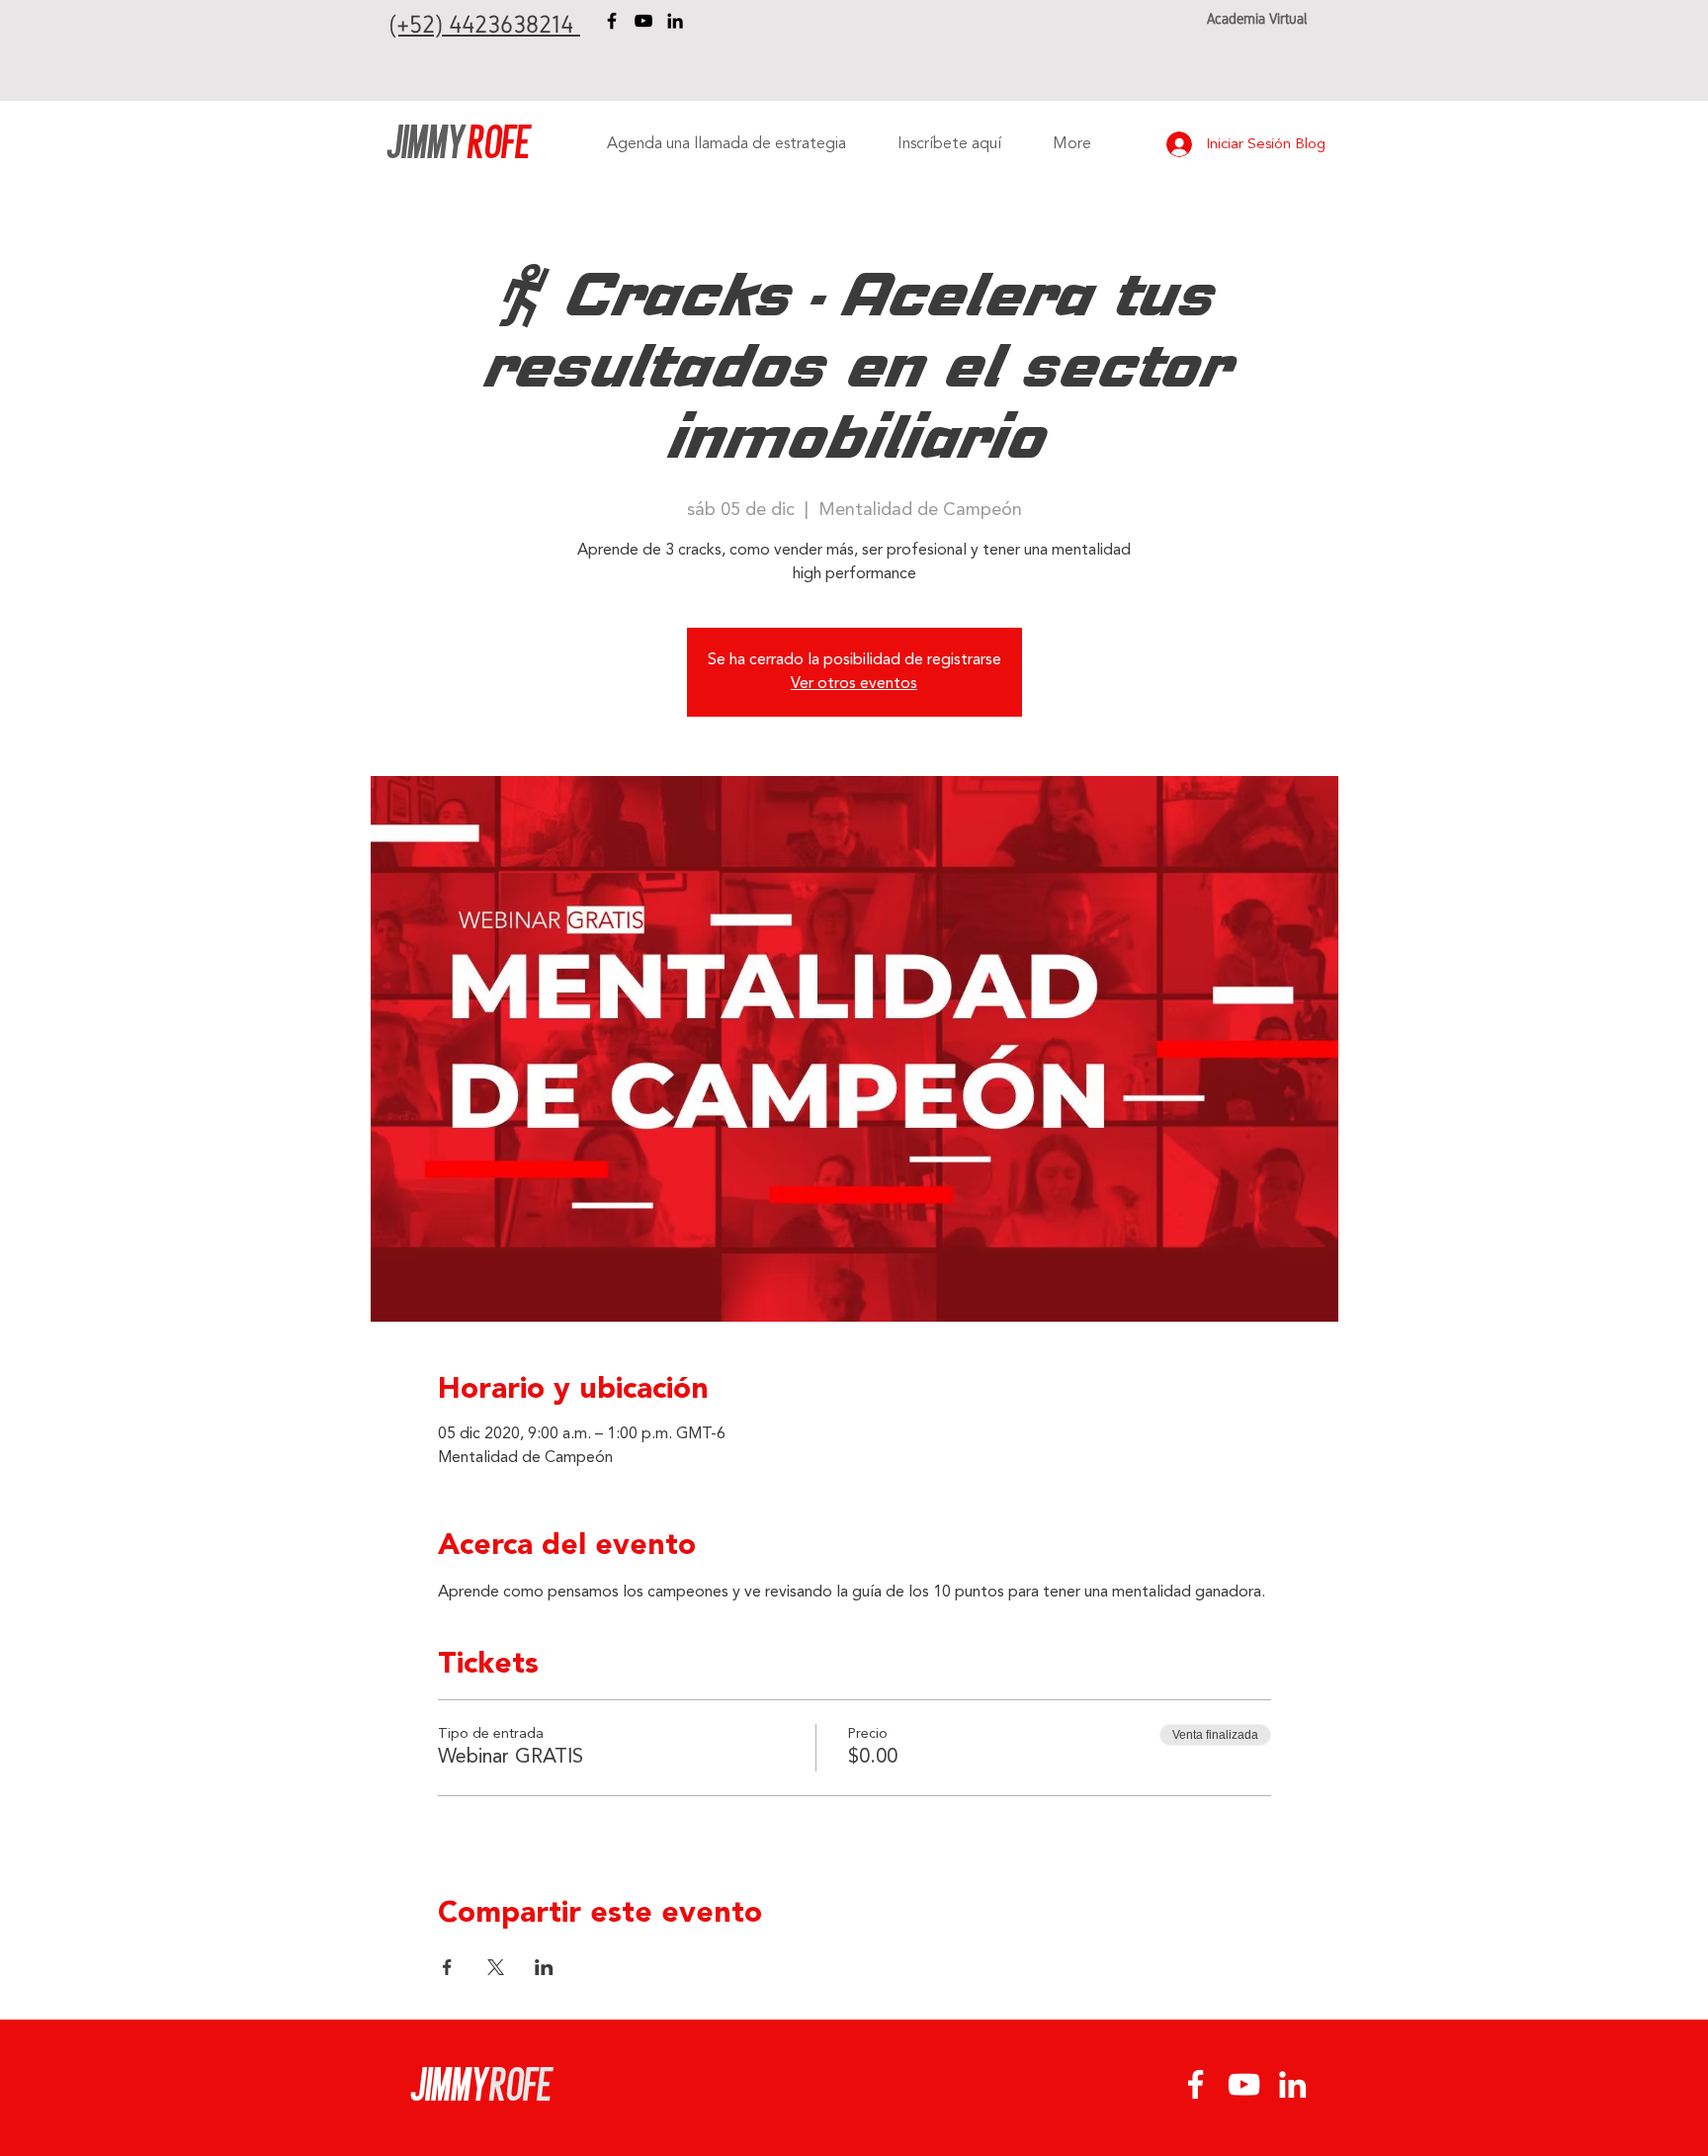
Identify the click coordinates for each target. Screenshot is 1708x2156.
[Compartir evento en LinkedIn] (544, 1967)
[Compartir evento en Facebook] (447, 1967)
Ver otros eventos (854, 684)
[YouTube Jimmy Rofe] (643, 21)
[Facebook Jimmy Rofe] (612, 21)
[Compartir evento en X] (496, 1967)
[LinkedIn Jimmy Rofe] (675, 21)
